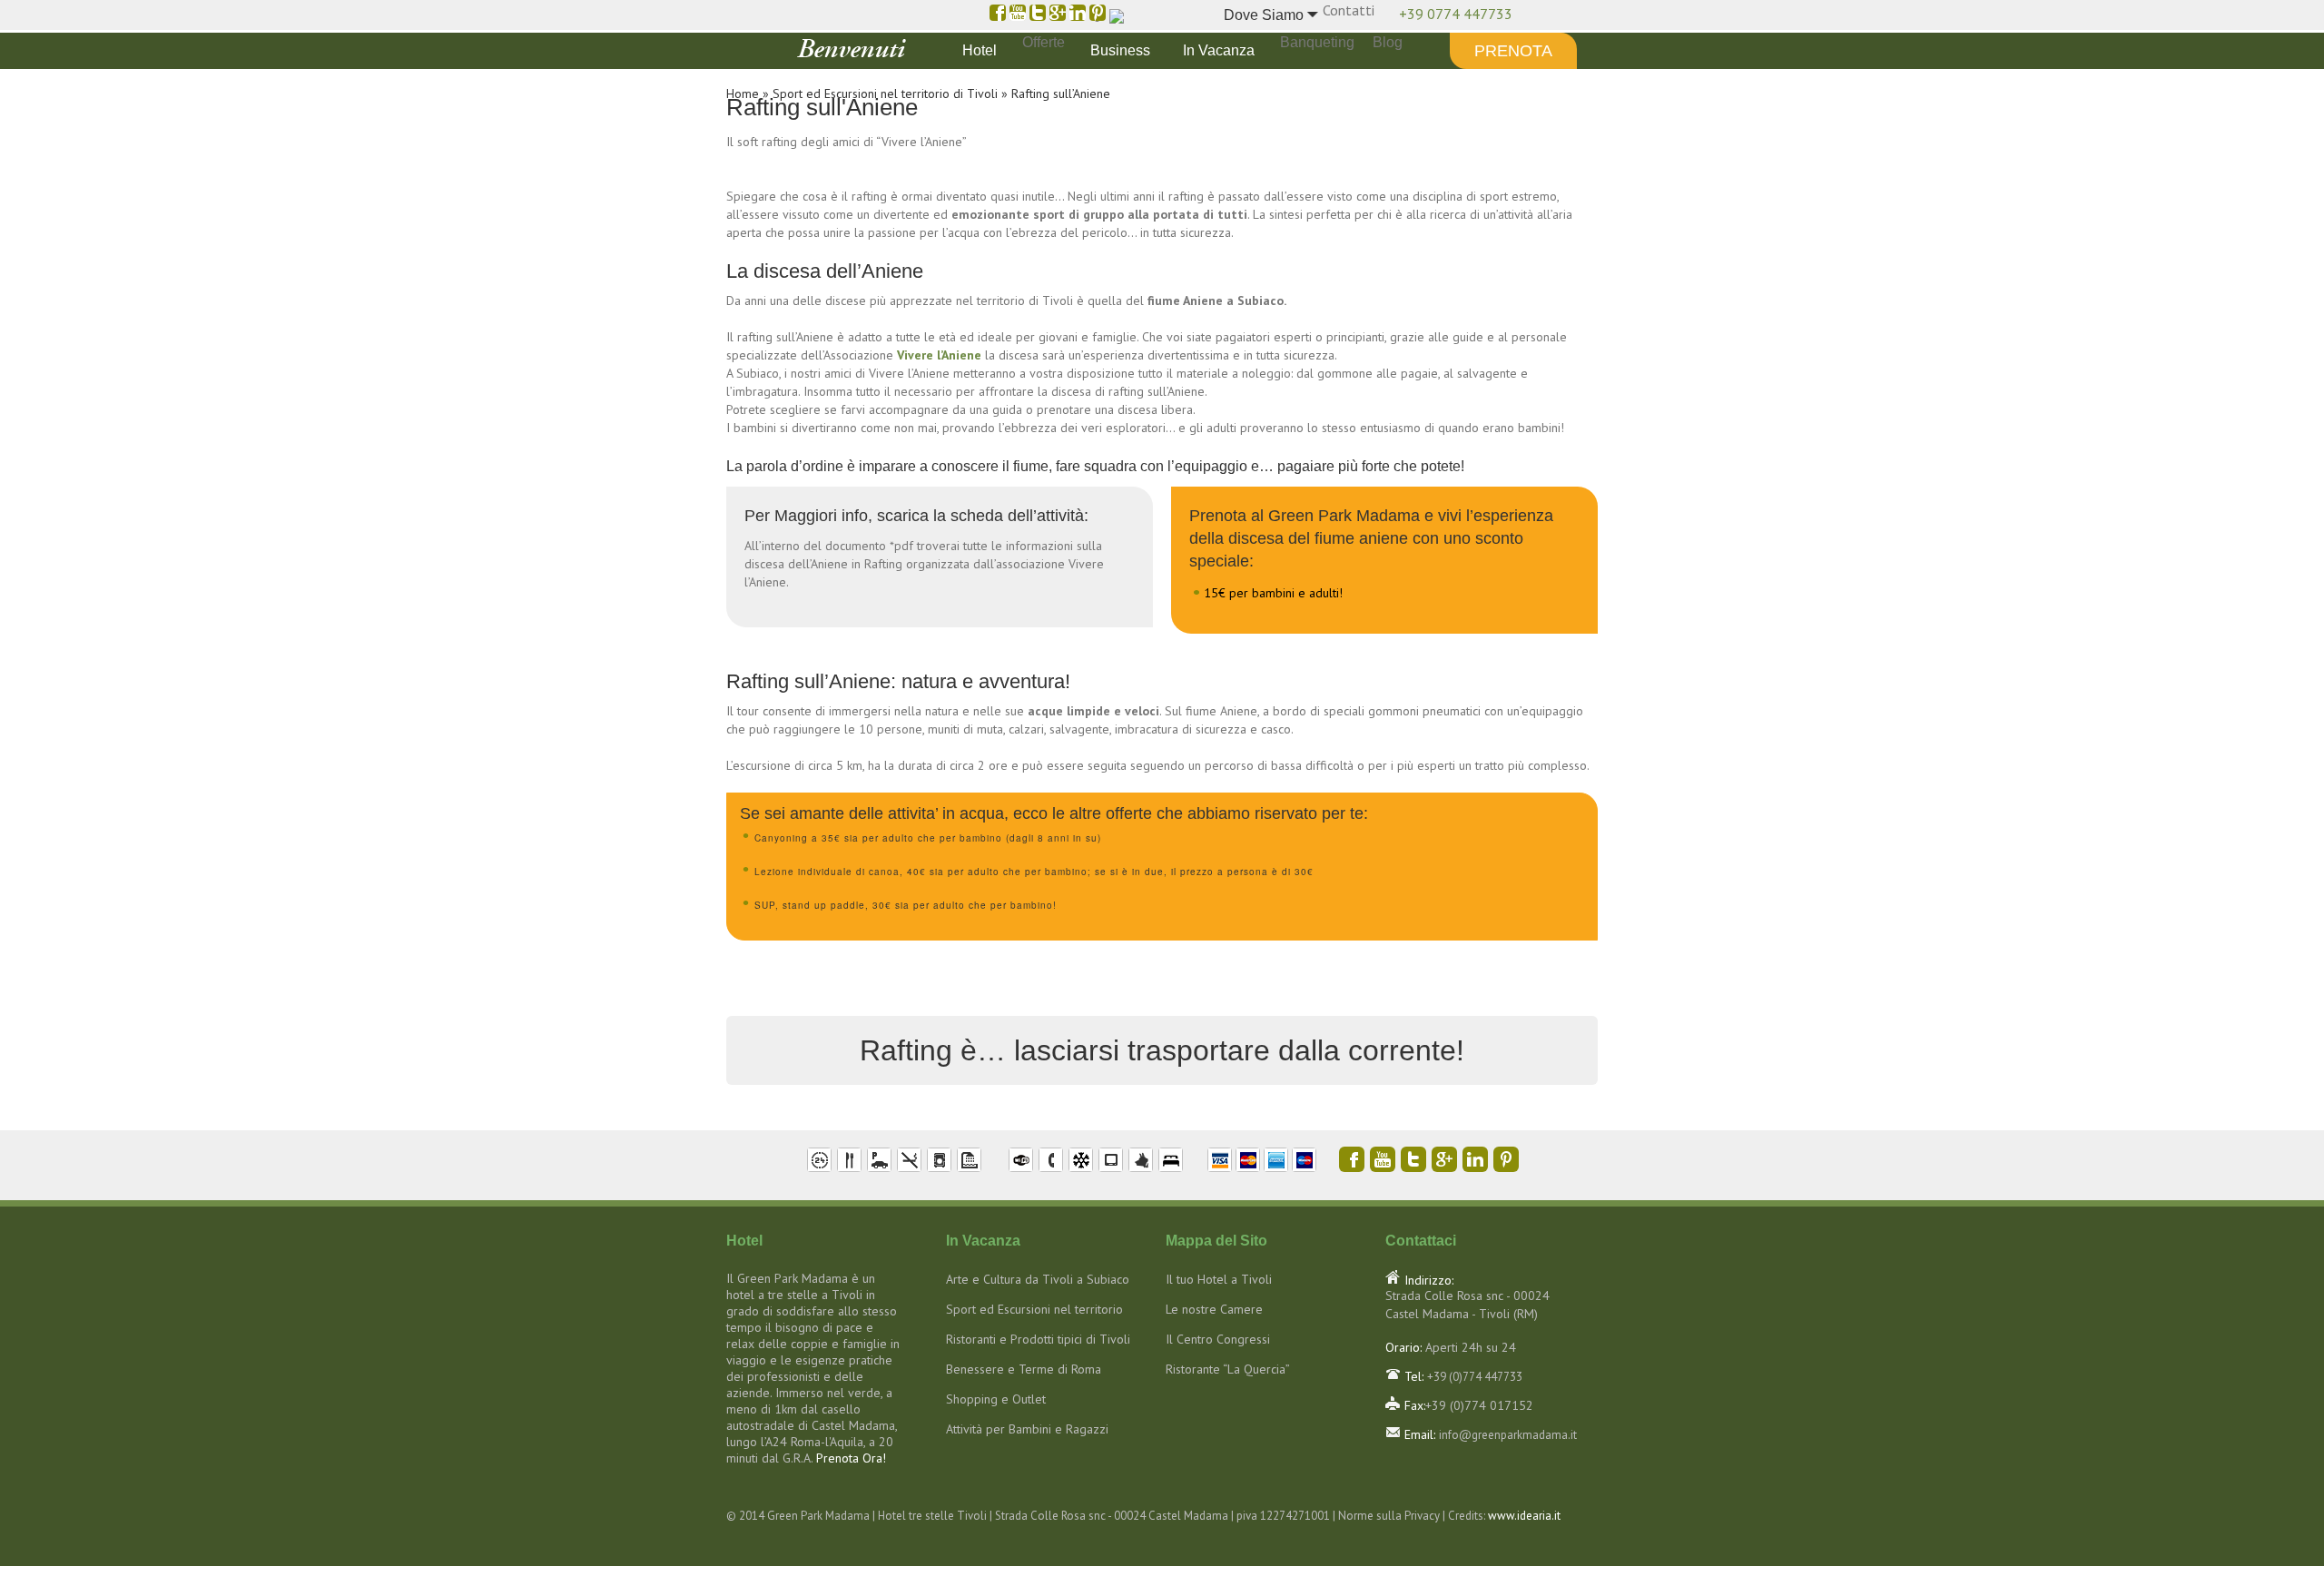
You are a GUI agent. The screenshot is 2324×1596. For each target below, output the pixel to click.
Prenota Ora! (851, 1458)
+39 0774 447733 (1456, 14)
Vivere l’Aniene (939, 355)
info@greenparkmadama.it (1508, 1435)
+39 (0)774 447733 (1475, 1377)
